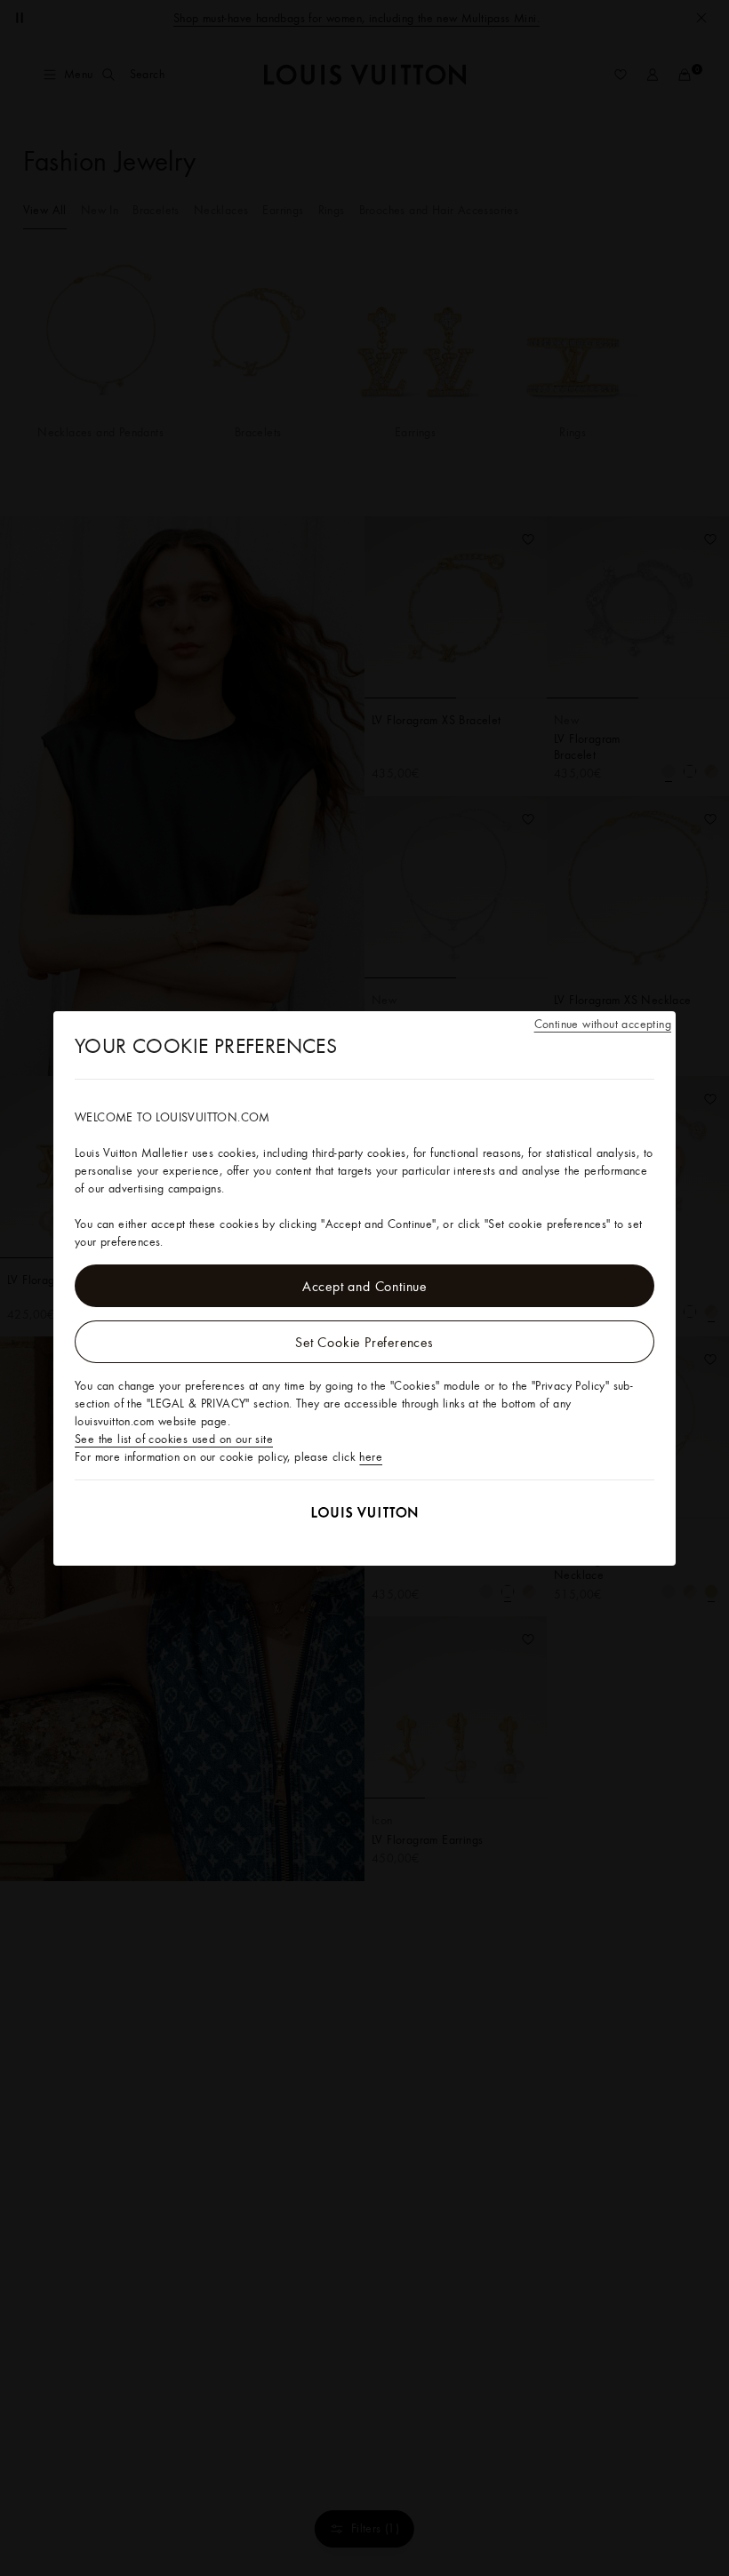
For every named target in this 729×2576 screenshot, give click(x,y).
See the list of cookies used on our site (174, 1439)
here (371, 1456)
